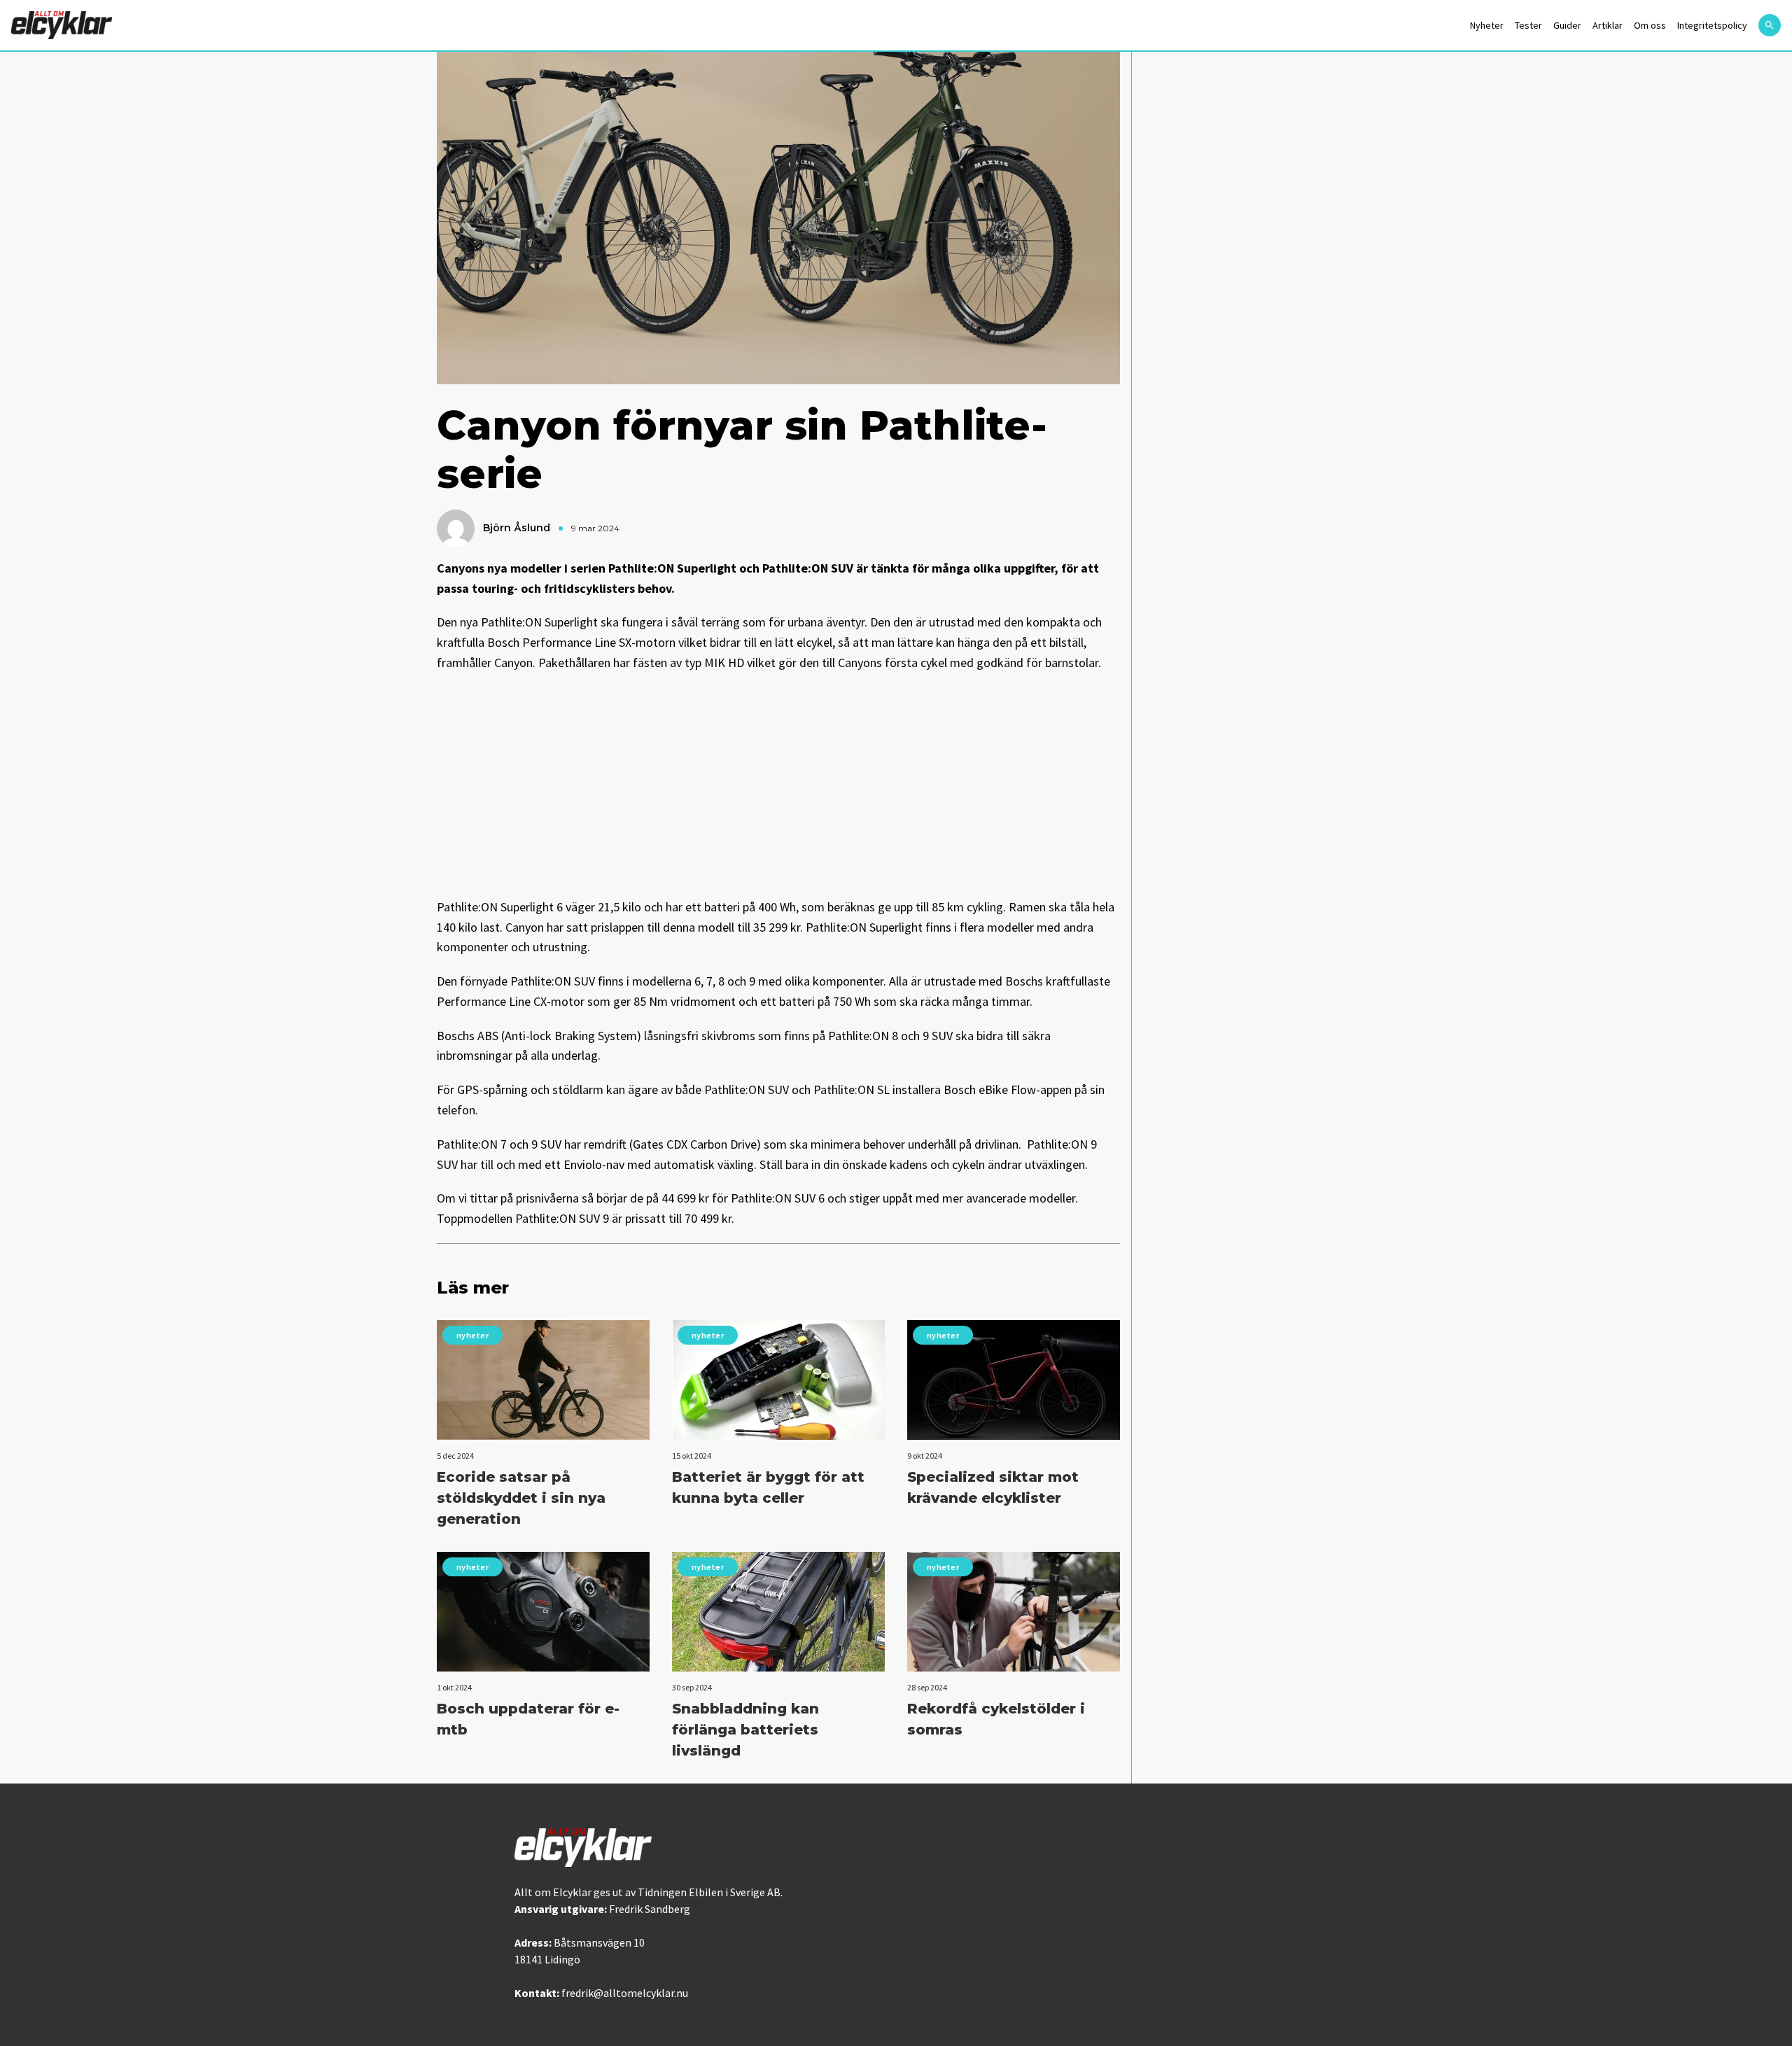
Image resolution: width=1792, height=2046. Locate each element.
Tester (1528, 25)
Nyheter (1487, 25)
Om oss (1650, 25)
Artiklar (1608, 25)
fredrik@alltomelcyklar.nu (625, 1993)
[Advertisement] (778, 785)
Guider (1567, 25)
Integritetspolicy (1712, 25)
